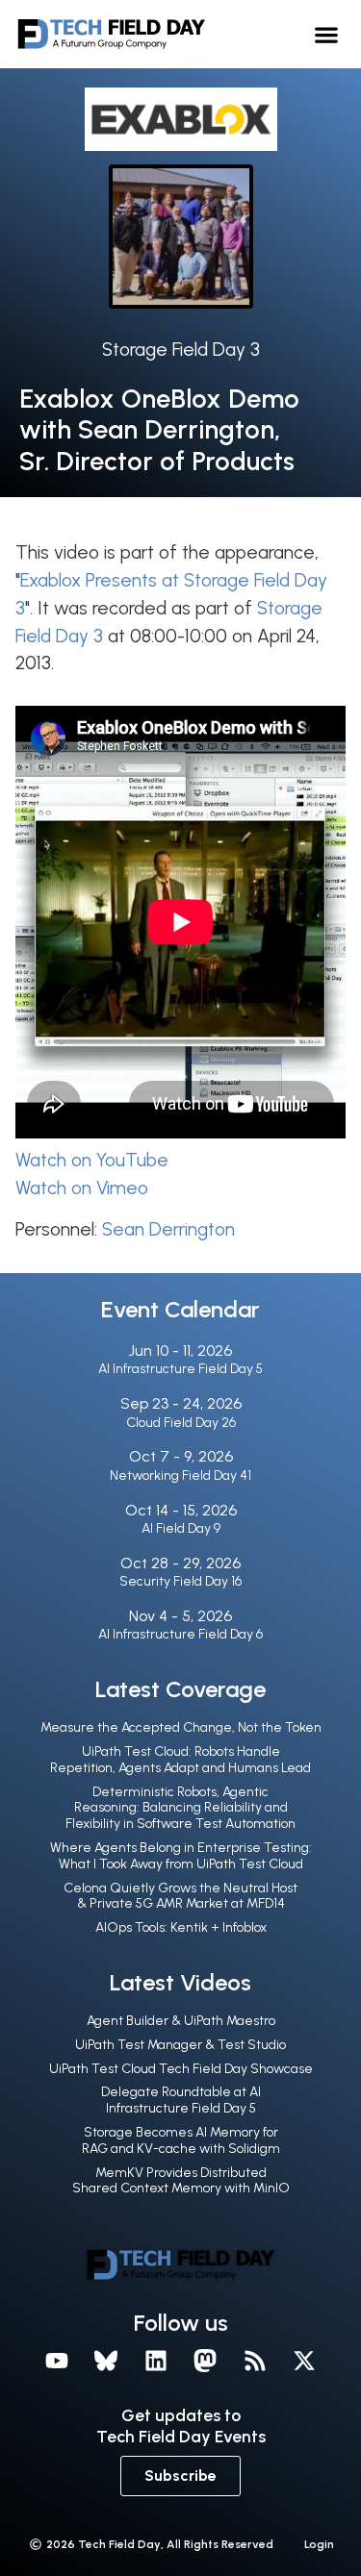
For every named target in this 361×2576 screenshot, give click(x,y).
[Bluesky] (106, 2361)
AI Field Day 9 (181, 1528)
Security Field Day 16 (180, 1581)
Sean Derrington (168, 1229)
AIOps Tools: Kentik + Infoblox (181, 1927)
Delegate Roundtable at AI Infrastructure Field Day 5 (181, 2100)
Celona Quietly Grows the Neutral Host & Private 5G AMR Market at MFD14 (180, 1896)
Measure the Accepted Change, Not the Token (181, 1727)
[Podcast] (255, 2361)
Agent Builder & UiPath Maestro (181, 2021)
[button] (327, 34)
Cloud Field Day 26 (181, 1423)
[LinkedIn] (156, 2361)
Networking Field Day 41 (180, 1476)
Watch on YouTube (92, 1160)
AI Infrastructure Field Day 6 (180, 1634)
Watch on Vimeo (82, 1188)
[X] (305, 2361)
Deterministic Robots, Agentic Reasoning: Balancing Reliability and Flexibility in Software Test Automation (180, 1808)
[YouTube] (57, 2361)
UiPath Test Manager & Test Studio (180, 2045)
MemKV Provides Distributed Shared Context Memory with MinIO (181, 2181)
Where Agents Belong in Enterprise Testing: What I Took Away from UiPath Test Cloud (181, 1856)
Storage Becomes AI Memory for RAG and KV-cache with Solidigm (181, 2140)
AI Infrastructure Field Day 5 (180, 1369)
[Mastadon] (206, 2361)
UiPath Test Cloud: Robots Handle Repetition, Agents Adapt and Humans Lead (180, 1760)
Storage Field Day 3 (181, 350)
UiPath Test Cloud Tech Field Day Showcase (181, 2069)
